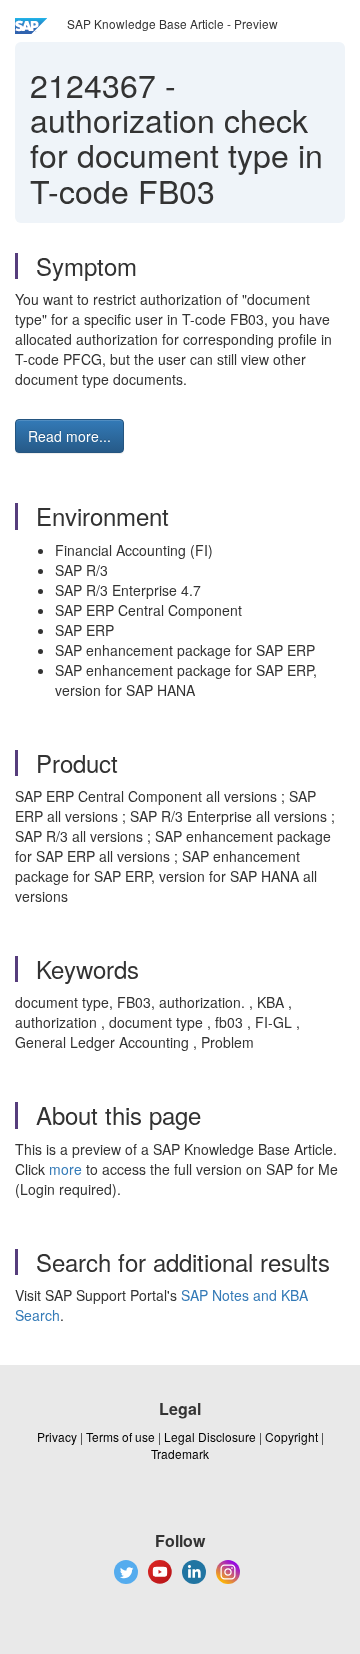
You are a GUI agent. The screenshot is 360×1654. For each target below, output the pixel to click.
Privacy (57, 1436)
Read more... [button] (69, 436)
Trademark (180, 1453)
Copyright (291, 1436)
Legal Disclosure (210, 1436)
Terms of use (120, 1436)
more (65, 1169)
